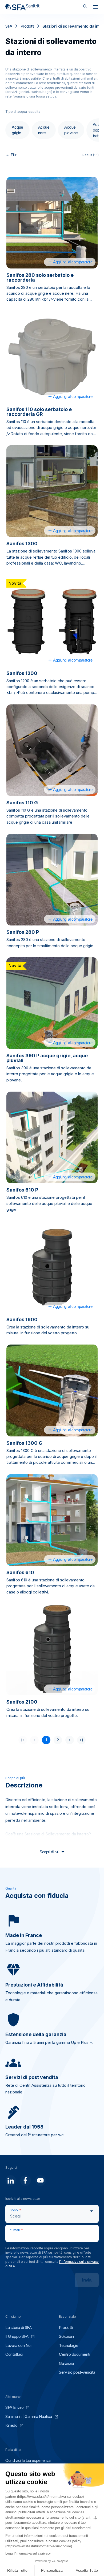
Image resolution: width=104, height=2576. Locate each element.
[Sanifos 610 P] (52, 1137)
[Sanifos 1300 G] (52, 1390)
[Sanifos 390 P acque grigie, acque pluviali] (52, 1003)
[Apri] (95, 8)
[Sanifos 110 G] (52, 750)
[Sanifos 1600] (52, 1267)
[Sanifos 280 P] (52, 880)
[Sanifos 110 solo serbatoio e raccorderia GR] (52, 357)
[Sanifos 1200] (52, 621)
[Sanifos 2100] (52, 1649)
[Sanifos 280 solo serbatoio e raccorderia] (52, 223)
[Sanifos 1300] (52, 491)
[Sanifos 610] (52, 1520)
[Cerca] (85, 7)
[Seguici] (11, 2181)
